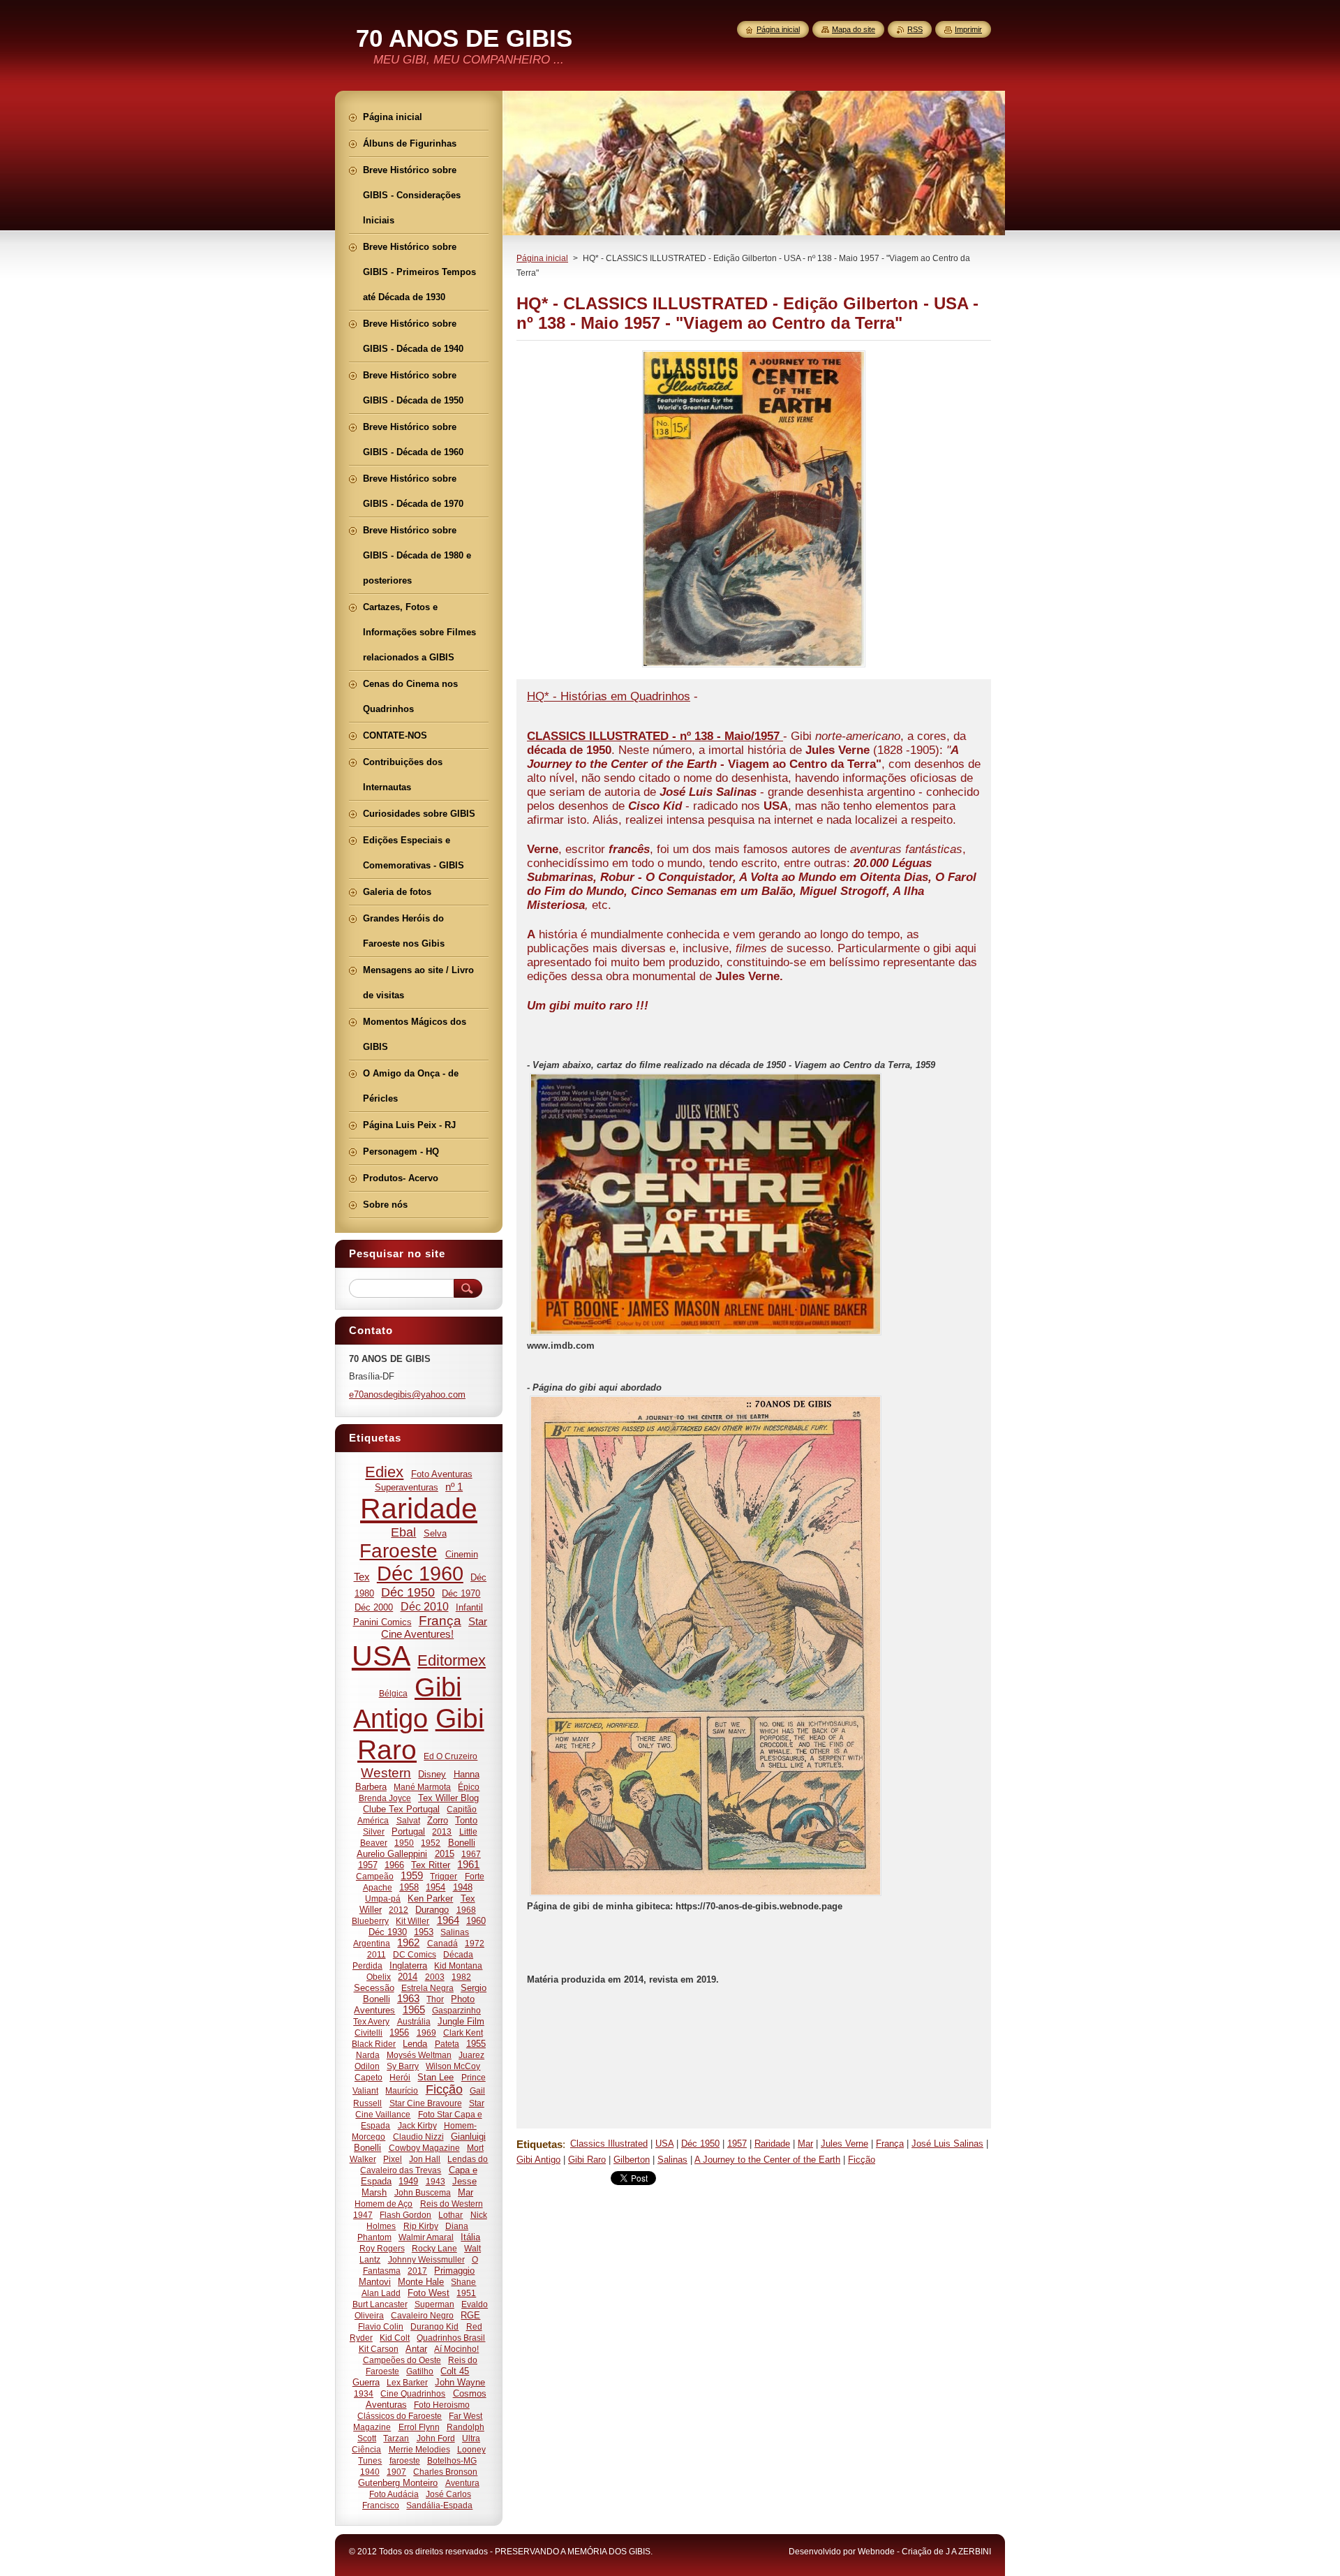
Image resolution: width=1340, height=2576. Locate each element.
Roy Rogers (382, 2248)
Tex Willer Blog (448, 1798)
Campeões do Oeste (402, 2360)
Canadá (442, 1943)
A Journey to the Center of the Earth (767, 2160)
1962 (408, 1943)
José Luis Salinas (947, 2144)
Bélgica (393, 1693)
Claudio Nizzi (418, 2137)
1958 (409, 1887)
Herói (400, 2077)
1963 (408, 1999)
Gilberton (632, 2160)
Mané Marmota (422, 1787)
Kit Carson (379, 2349)
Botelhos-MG (452, 2460)
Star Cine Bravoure (426, 2103)
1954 (435, 1887)
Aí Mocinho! (456, 2349)
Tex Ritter (431, 1865)
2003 (435, 1977)
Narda (368, 2055)
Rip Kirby (421, 2226)
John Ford (436, 2438)
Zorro (438, 1820)
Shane (463, 2282)
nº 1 (454, 1487)
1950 (404, 1843)
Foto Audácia (394, 2494)
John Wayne (460, 2382)
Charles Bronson (445, 2472)
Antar (416, 2349)
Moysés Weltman (419, 2055)
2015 (445, 1854)
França (890, 2144)
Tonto (466, 1820)
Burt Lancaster (380, 2304)
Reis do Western (452, 2204)
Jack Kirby (417, 2125)
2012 (399, 1910)
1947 (363, 2215)
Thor (435, 1999)
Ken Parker (430, 1898)
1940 (370, 2472)
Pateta (447, 2044)
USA (664, 2144)
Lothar (451, 2215)
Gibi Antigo (538, 2160)
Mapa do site (854, 29)
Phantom (374, 2237)
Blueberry (370, 1921)
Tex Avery (371, 2021)
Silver (374, 1831)
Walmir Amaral (426, 2237)
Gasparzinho (456, 2010)
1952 (431, 1843)
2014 (408, 1977)
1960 (476, 1921)
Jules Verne (844, 2144)
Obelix (379, 1977)
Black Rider (374, 2044)
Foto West (429, 2293)
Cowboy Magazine (424, 2148)
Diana (457, 2226)
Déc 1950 (700, 2144)
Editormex (452, 1660)
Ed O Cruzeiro (451, 1756)
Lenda (415, 2044)
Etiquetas (539, 2144)
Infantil (469, 1607)
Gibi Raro (587, 2160)
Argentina (372, 1943)
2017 (417, 2271)
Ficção (862, 2160)
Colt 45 (455, 2371)
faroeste (405, 2460)
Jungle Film (461, 2021)
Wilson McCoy (453, 2066)
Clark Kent (463, 2033)
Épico (469, 1787)
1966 (394, 1865)
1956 (399, 2033)
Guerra (366, 2382)
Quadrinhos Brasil (451, 2338)
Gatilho (420, 2371)
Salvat (408, 1820)
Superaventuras (407, 1487)
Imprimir (968, 29)
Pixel (393, 2159)
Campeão (375, 1876)
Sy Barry (403, 2066)
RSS (915, 29)
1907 (396, 2472)
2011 (377, 1954)
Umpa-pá (383, 1898)
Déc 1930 (388, 1932)
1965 (414, 2010)
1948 (463, 1887)
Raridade (772, 2144)
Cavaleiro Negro (422, 2315)
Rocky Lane (434, 2248)
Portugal (408, 1831)
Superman (434, 2304)
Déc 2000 (374, 1607)
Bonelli (462, 1843)
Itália (470, 2237)
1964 (448, 1920)
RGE (470, 2315)
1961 (468, 1865)
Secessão (374, 1988)
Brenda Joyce (385, 1798)
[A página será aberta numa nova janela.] (754, 667)
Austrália (414, 2021)
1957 (737, 2144)
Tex (362, 1577)
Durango (432, 1910)
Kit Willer (412, 1921)
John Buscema (423, 2192)
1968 (466, 1910)
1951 (466, 2293)
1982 (461, 1977)
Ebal (403, 1532)
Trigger (444, 1876)
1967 (471, 1854)
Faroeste (399, 1551)
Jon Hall (425, 2159)
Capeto (368, 2077)
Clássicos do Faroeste (400, 2416)
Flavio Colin (381, 2326)
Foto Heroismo (442, 2405)
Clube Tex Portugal (401, 1809)
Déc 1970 (461, 1593)
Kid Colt (395, 2338)
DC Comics (415, 1954)
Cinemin (462, 1554)
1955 (476, 2044)
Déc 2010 (425, 1606)
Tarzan (396, 2438)
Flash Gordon (405, 2215)
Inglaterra (408, 1966)
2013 (442, 1831)
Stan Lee (435, 2077)
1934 (364, 2393)
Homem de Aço (384, 2204)
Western (386, 1773)
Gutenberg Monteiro (398, 2483)
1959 (412, 1876)
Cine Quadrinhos (413, 2393)
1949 (408, 2181)
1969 (426, 2033)
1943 (435, 2181)
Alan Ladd (381, 2293)
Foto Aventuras (442, 1474)
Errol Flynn (419, 2427)
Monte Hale (421, 2282)
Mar (805, 2144)
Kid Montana (458, 1966)
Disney (432, 1774)
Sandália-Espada (439, 2505)
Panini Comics (382, 1622)
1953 (424, 1932)
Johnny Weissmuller (426, 2259)
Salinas (672, 2160)
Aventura (462, 2483)
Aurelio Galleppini (392, 1854)
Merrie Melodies (419, 2449)
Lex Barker (407, 2382)
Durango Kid (434, 2326)
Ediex (384, 1472)
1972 (475, 1943)
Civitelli (368, 2033)
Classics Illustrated (609, 2144)
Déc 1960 (420, 1574)
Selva (435, 1533)
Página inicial (542, 258)
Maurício (402, 2090)
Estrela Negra (427, 1988)
